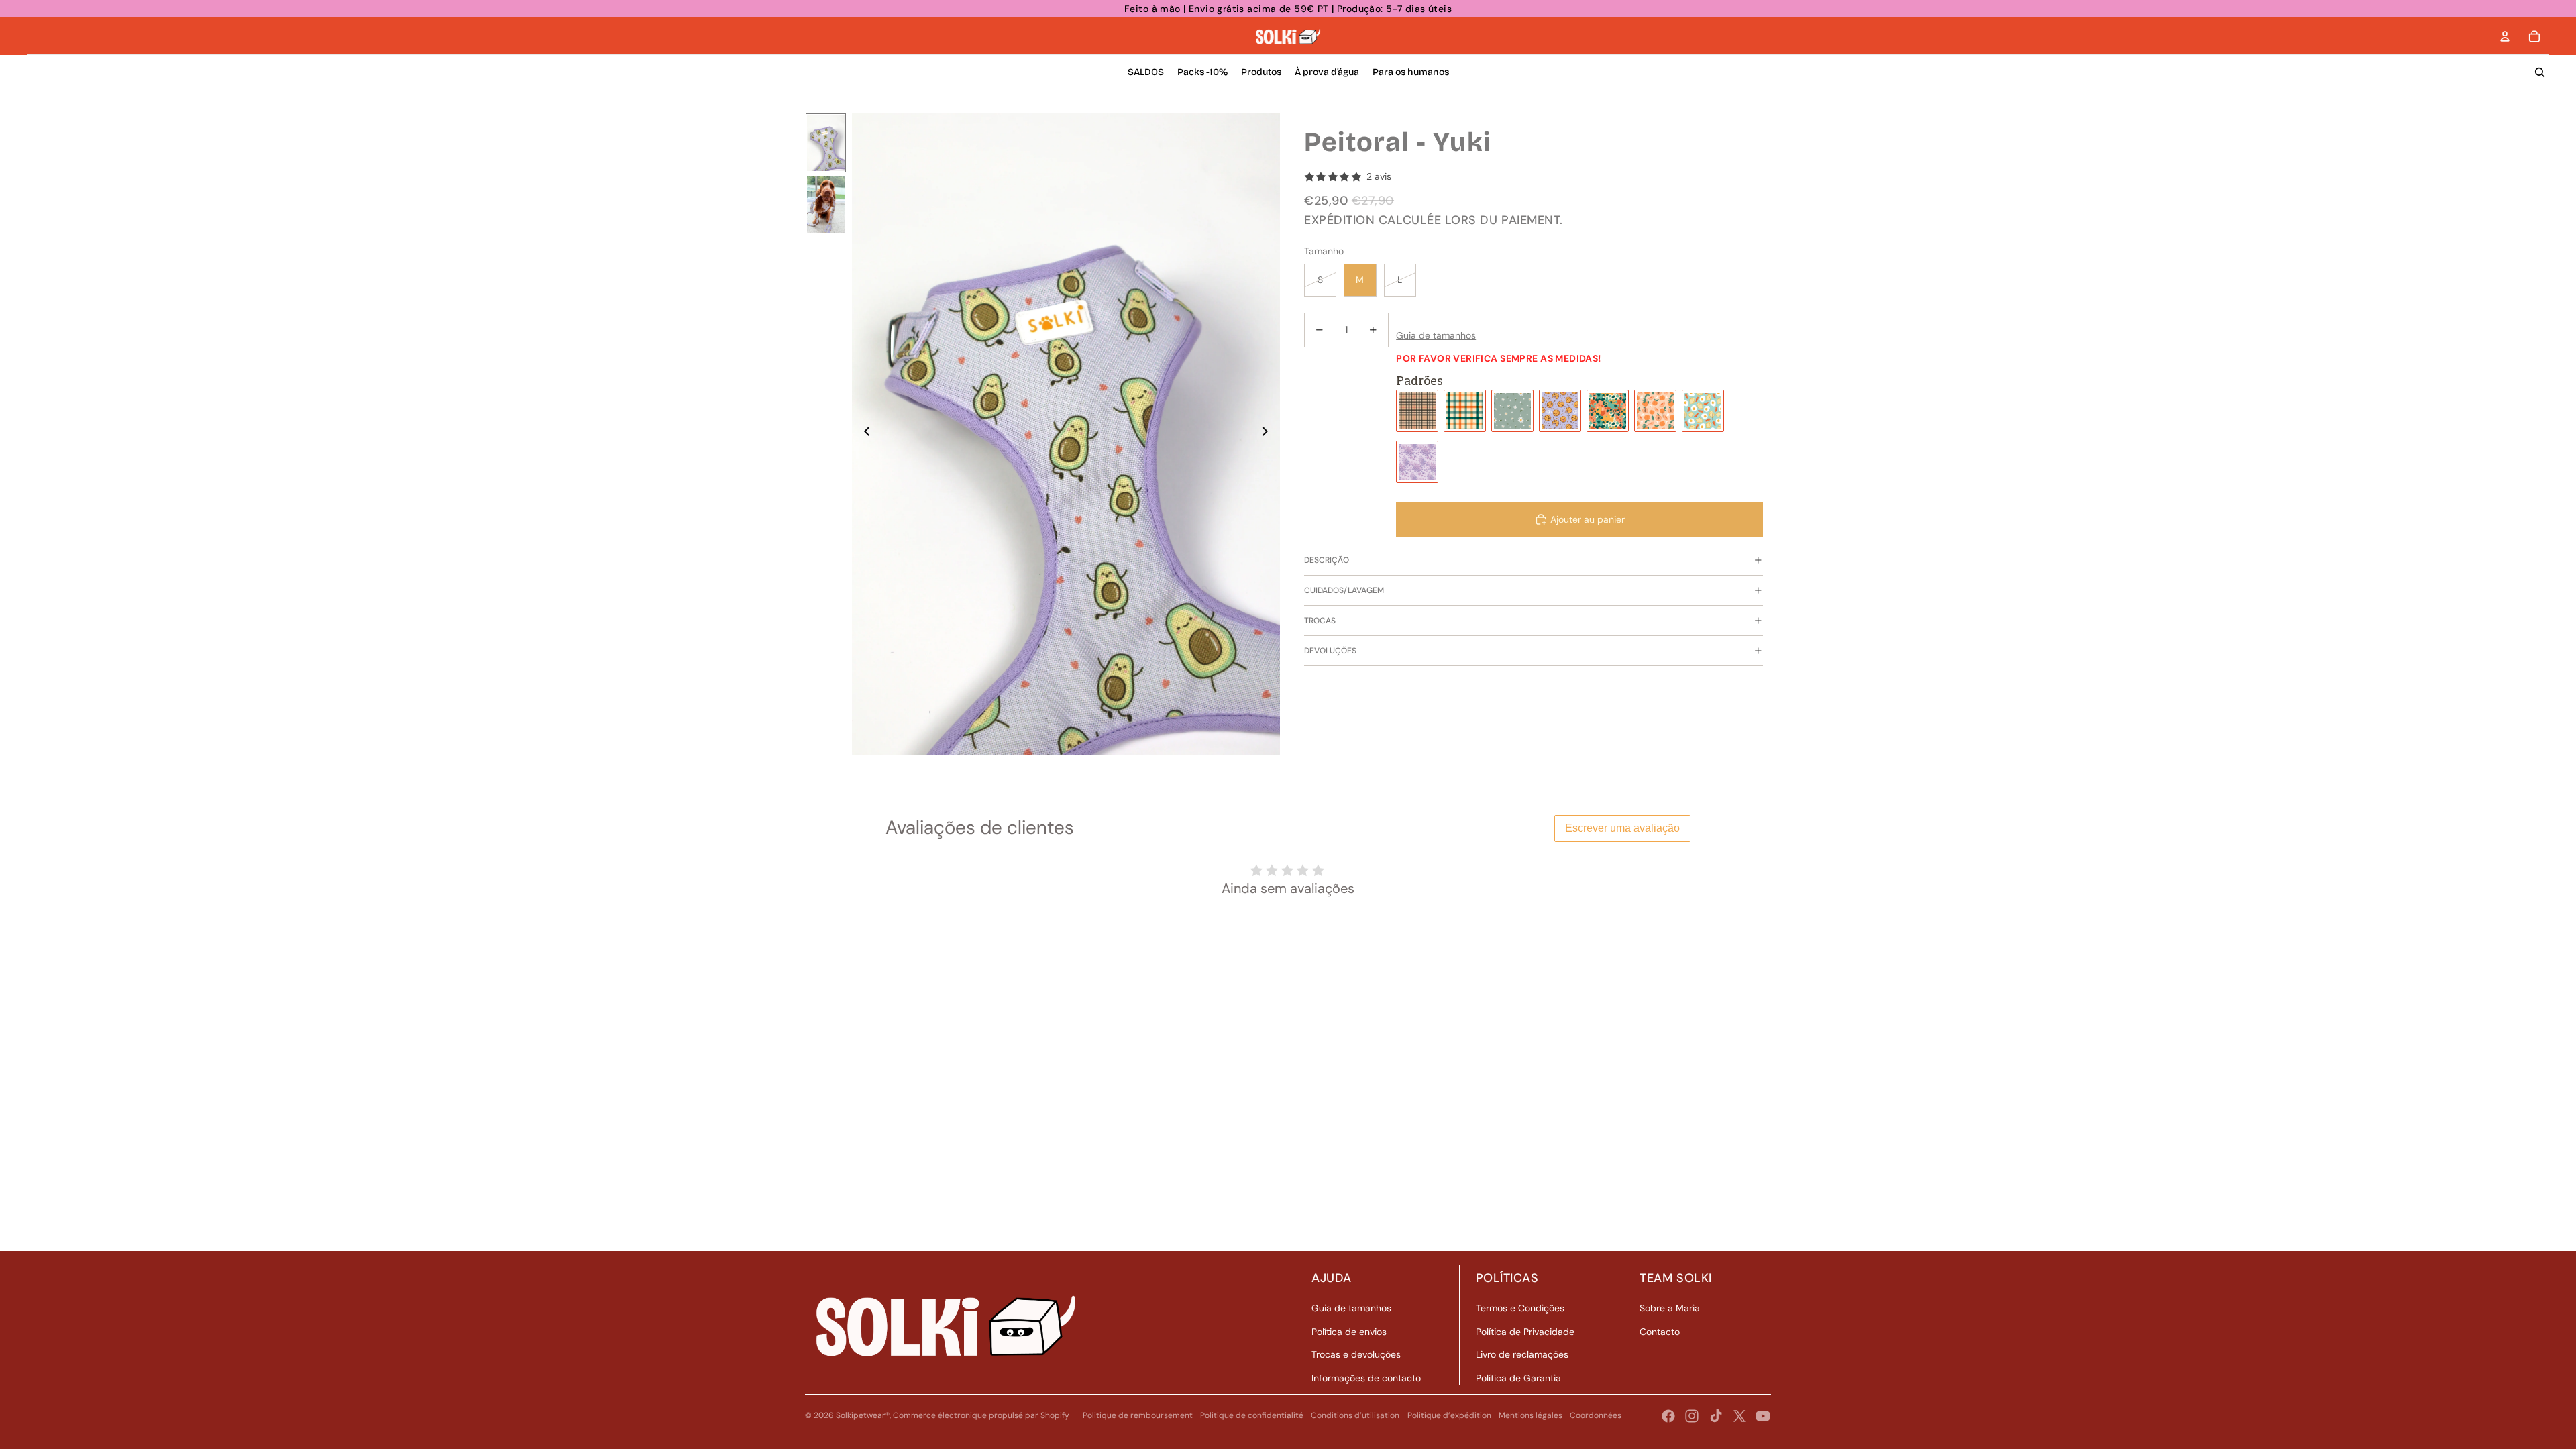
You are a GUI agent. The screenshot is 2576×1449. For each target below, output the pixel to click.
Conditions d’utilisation (1355, 1415)
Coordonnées (1596, 1415)
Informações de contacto (1366, 1378)
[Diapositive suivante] (1269, 434)
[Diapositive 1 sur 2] (826, 143)
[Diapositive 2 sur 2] (826, 205)
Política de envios (1349, 1332)
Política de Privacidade (1525, 1332)
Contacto (1660, 1332)
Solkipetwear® (863, 1415)
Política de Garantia (1518, 1378)
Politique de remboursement (1138, 1415)
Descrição (1327, 560)
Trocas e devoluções (1356, 1354)
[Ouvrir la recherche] (2540, 72)
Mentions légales (1531, 1415)
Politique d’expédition (1449, 1415)
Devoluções (1330, 651)
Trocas (1320, 621)
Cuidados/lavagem (1344, 590)
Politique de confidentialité (1252, 1415)
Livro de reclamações (1522, 1354)
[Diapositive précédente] (863, 434)
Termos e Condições (1520, 1308)
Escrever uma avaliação (1622, 828)
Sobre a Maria (1670, 1308)
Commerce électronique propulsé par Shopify (981, 1415)
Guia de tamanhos (1351, 1308)
